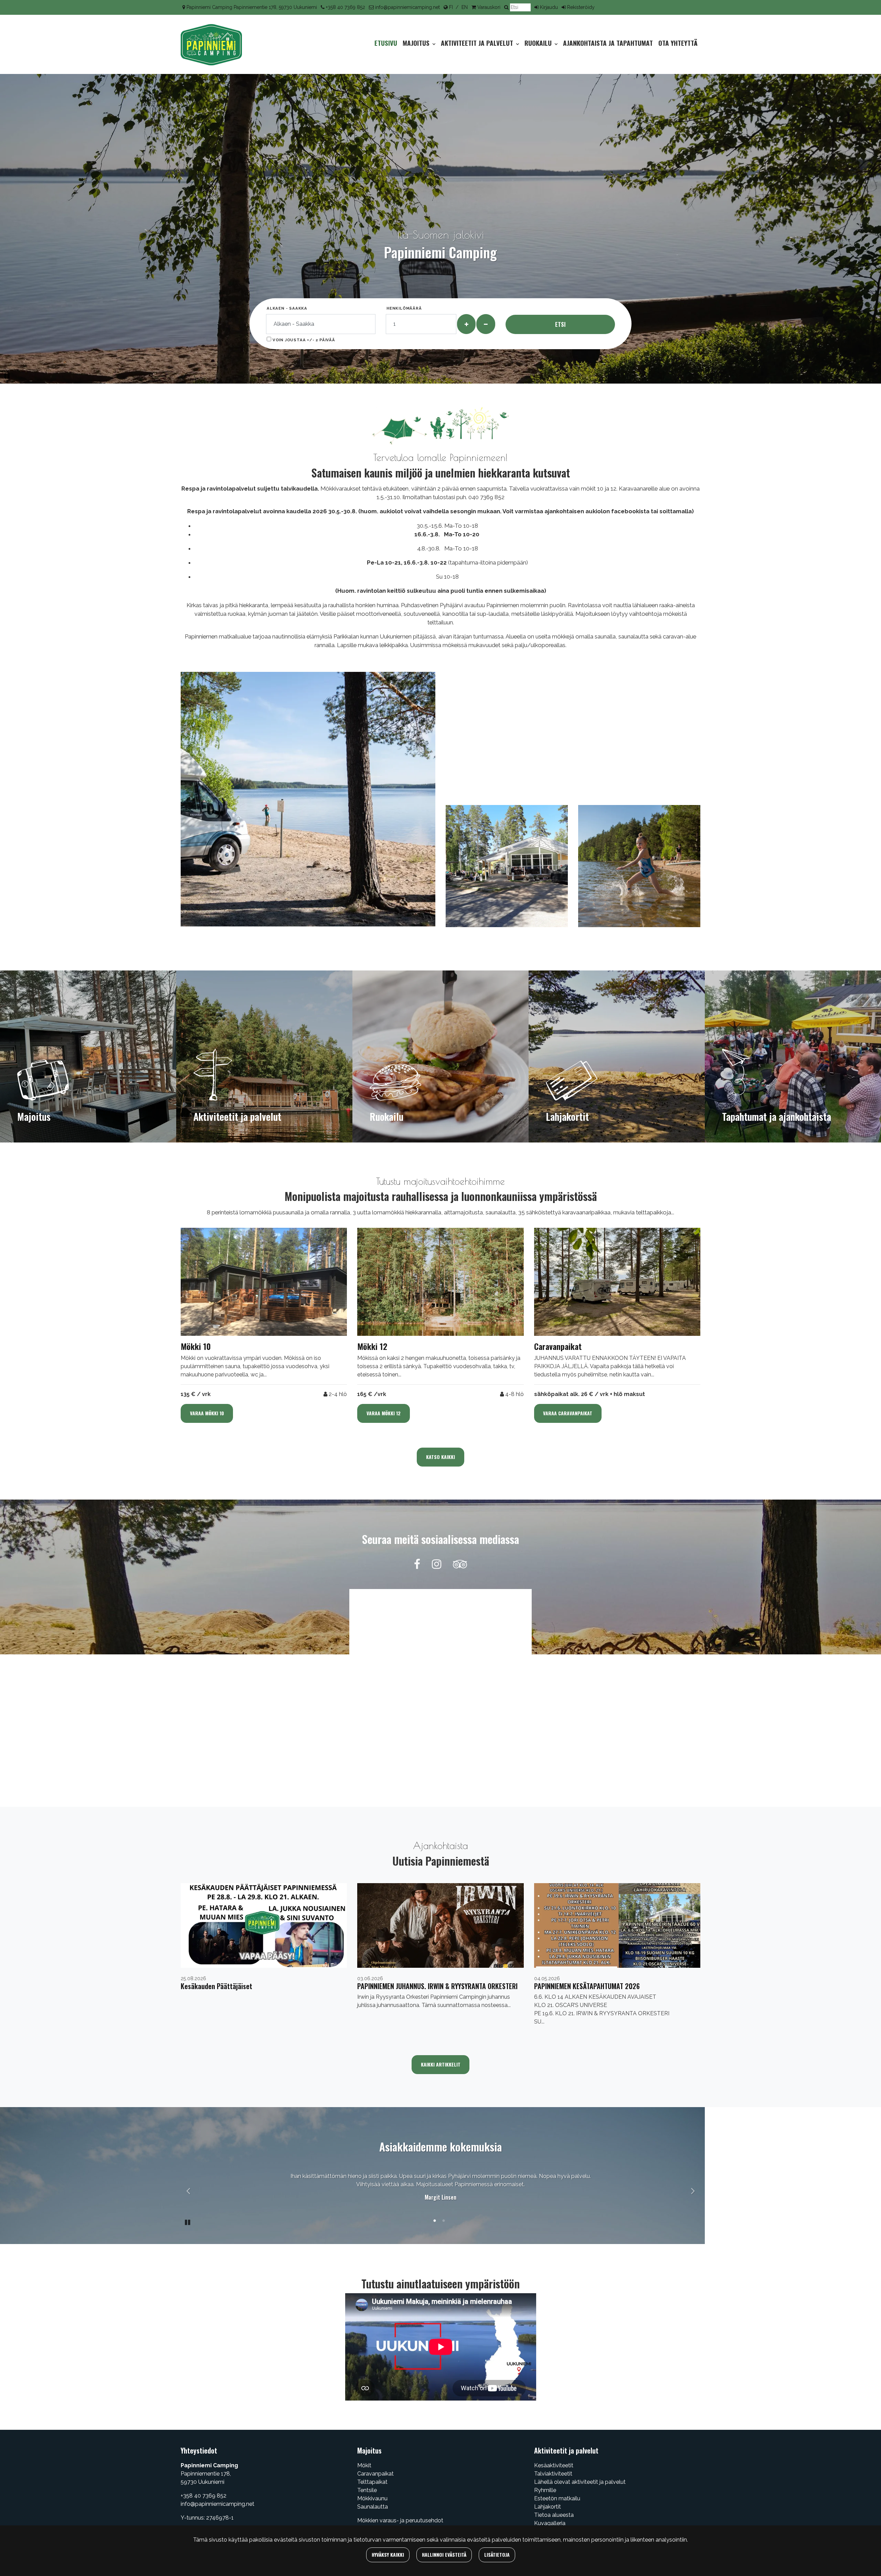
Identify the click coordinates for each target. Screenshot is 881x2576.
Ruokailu (539, 43)
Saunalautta (373, 2507)
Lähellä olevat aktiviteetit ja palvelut (580, 2482)
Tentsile (367, 2490)
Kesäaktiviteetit (554, 2465)
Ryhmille (545, 2490)
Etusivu (386, 43)
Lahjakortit (548, 2507)
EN (465, 7)
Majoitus (417, 43)
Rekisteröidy (581, 7)
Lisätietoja (497, 2554)
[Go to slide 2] (444, 2222)
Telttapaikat (372, 2482)
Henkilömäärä (404, 308)
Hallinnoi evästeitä (444, 2554)
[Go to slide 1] (435, 2222)
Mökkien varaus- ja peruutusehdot (400, 2520)
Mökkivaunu (372, 2498)
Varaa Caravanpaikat (568, 1413)
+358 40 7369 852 (346, 7)
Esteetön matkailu (557, 2498)
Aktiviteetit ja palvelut (478, 43)
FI (451, 7)
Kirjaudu (549, 7)
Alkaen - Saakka (287, 308)
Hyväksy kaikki (388, 2554)
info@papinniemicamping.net (407, 7)
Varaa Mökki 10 (207, 1413)
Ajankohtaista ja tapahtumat (608, 43)
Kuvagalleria (550, 2523)
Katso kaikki (440, 1457)
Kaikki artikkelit (441, 2064)
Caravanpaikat (375, 2474)
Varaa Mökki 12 (384, 1413)
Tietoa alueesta (554, 2515)
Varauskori (489, 7)
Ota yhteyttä (678, 43)
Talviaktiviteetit (553, 2474)
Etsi (560, 324)
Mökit (364, 2465)
